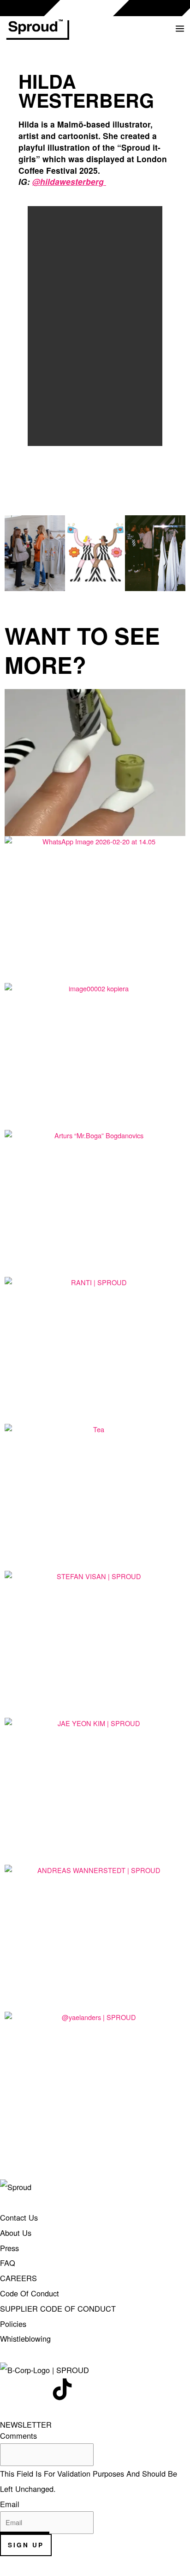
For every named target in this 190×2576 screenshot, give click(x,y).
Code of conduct (30, 2293)
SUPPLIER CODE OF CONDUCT (58, 2308)
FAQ (8, 2263)
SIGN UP (26, 2545)
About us (16, 2233)
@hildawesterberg (68, 181)
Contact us (19, 2217)
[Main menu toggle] (180, 29)
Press (9, 2248)
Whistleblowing (25, 2338)
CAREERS (18, 2278)
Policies (13, 2324)
